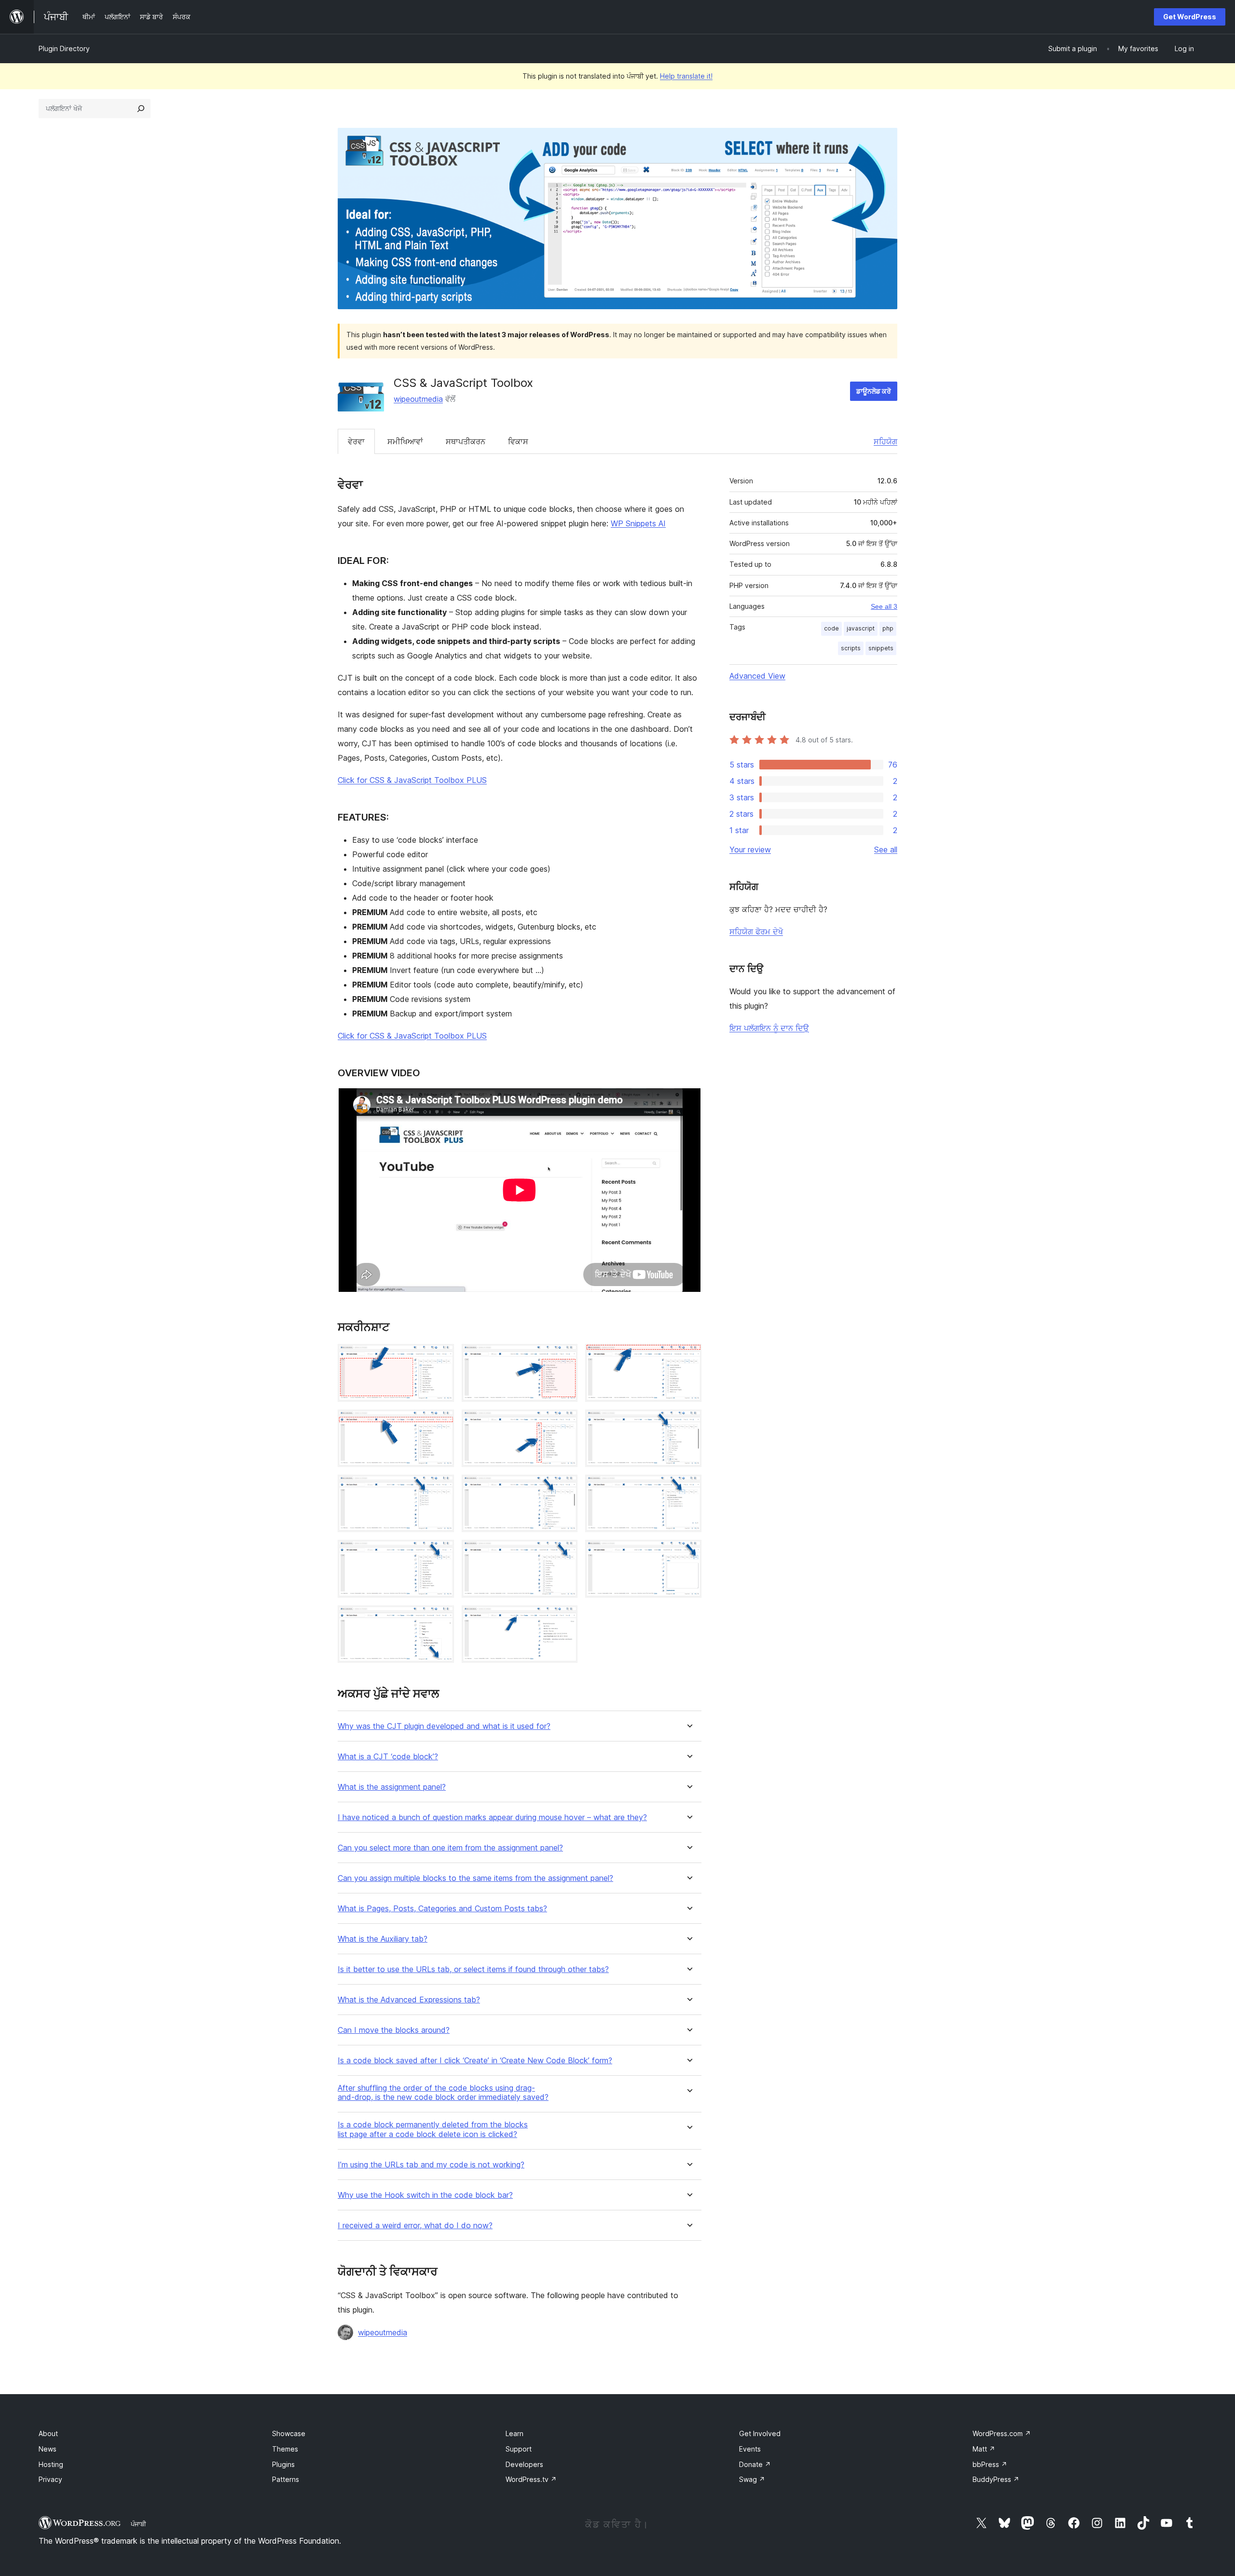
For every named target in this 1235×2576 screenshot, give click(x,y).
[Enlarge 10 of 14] (441, 1553)
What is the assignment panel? (392, 1787)
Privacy (50, 2479)
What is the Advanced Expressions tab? (409, 2000)
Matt (984, 2449)
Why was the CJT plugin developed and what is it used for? (444, 1726)
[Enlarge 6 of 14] (688, 1423)
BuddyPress (996, 2479)
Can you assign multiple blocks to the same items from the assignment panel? (475, 1878)
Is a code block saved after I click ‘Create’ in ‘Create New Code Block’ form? (475, 2061)
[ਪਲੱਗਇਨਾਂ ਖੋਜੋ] (141, 109)
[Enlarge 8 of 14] (564, 1488)
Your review (750, 850)
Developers (524, 2464)
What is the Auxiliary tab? (383, 1939)
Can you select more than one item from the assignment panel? (450, 1848)
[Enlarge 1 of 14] (441, 1357)
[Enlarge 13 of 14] (441, 1618)
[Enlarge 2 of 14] (564, 1357)
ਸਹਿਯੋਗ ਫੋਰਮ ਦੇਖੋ (756, 932)
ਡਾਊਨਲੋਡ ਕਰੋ (874, 391)
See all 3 (884, 606)
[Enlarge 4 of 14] (441, 1423)
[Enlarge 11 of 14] (564, 1553)
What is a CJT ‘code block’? (388, 1757)
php (888, 628)
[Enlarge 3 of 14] (688, 1357)
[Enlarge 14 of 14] (564, 1618)
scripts (851, 648)
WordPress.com (1002, 2433)
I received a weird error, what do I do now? (415, 2226)
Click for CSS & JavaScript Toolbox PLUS (412, 780)
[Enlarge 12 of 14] (688, 1553)
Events (750, 2449)
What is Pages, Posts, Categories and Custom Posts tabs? (442, 1909)
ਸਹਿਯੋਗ (885, 441)
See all (886, 850)
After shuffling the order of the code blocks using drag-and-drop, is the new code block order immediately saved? (443, 2093)
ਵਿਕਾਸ (518, 441)
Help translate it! (686, 76)
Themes (285, 2449)
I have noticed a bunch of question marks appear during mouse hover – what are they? (492, 1817)
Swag (752, 2479)
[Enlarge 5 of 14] (564, 1423)
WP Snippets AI (638, 523)
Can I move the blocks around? (394, 2030)
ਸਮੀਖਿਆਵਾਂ (405, 441)
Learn (515, 2433)
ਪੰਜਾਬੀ (138, 2524)
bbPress (990, 2464)
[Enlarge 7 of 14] (441, 1488)
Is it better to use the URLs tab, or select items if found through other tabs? (473, 1969)
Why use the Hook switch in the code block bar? (425, 2195)
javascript (861, 628)
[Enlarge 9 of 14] (688, 1488)
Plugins (283, 2464)
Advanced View (757, 676)
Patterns (286, 2479)
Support (519, 2449)
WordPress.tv (531, 2479)
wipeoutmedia (418, 399)
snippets (881, 648)
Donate (755, 2464)
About (48, 2433)
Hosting (51, 2464)
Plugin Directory (64, 48)
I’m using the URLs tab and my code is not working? (431, 2165)
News (48, 2449)
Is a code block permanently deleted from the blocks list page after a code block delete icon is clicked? (433, 2129)
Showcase (289, 2433)
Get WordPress (1190, 17)
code (831, 628)
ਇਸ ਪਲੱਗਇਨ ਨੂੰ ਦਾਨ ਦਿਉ (769, 1028)
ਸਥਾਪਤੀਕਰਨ (466, 441)
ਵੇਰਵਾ (356, 441)
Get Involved (760, 2433)
